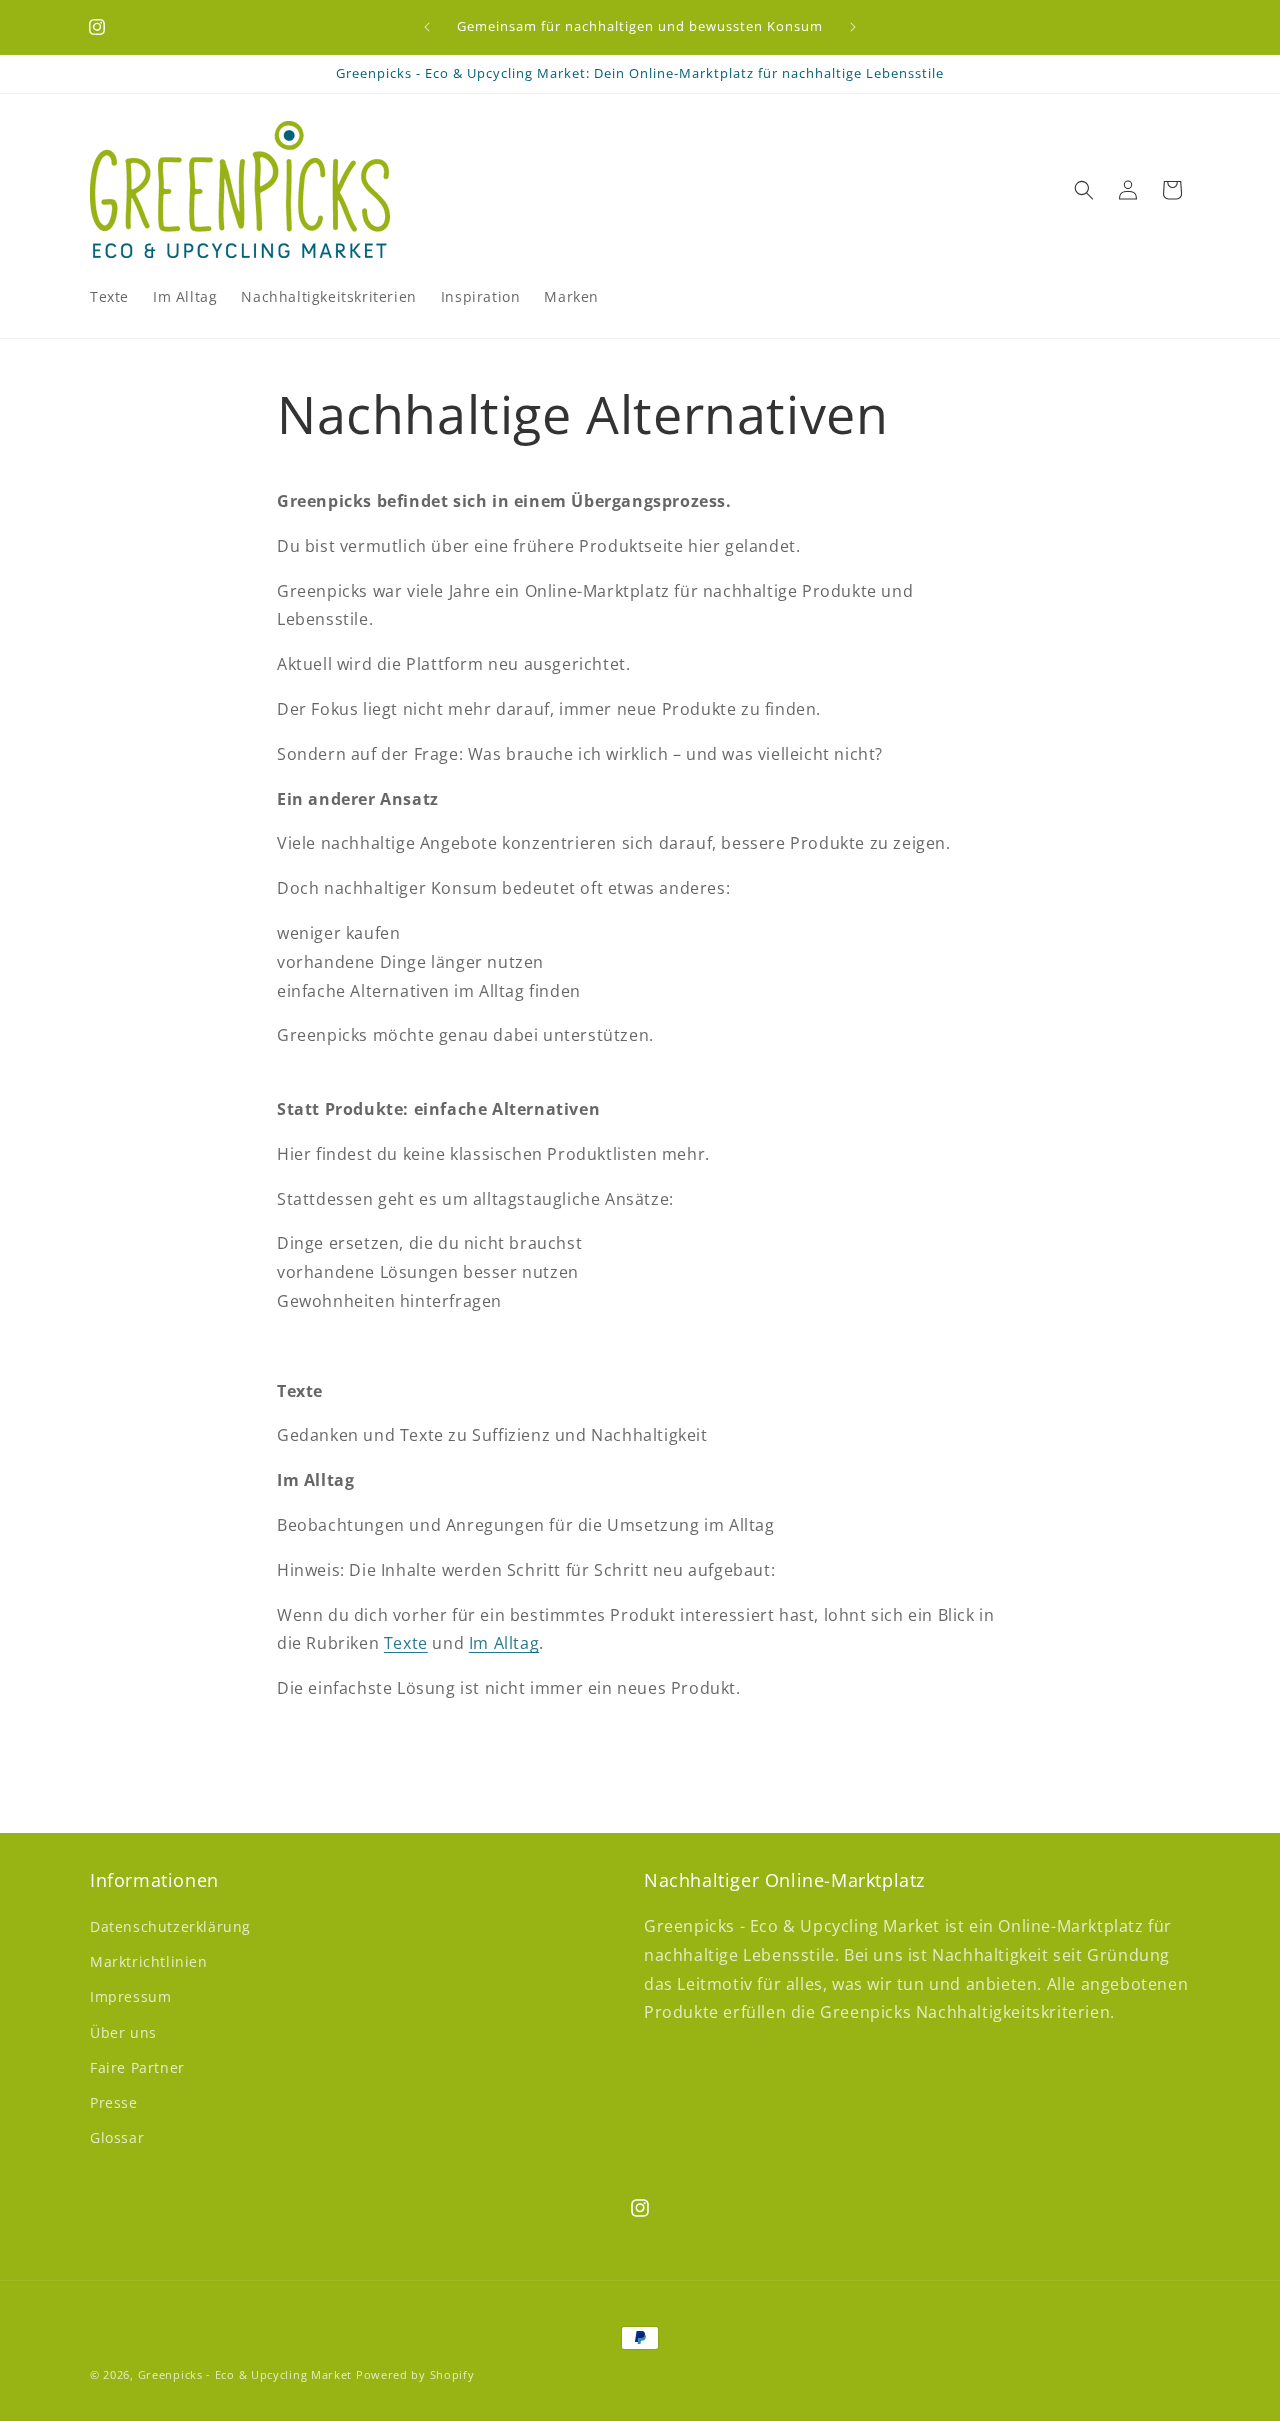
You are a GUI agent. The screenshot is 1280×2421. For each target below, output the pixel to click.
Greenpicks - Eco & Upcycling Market (245, 2374)
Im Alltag (504, 1644)
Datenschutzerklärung (170, 1926)
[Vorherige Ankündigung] (427, 27)
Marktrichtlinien (149, 1961)
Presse (114, 2102)
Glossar (117, 2137)
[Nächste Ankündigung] (853, 27)
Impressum (130, 1997)
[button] (1084, 190)
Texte (406, 1644)
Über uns (123, 2032)
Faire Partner (137, 2067)
